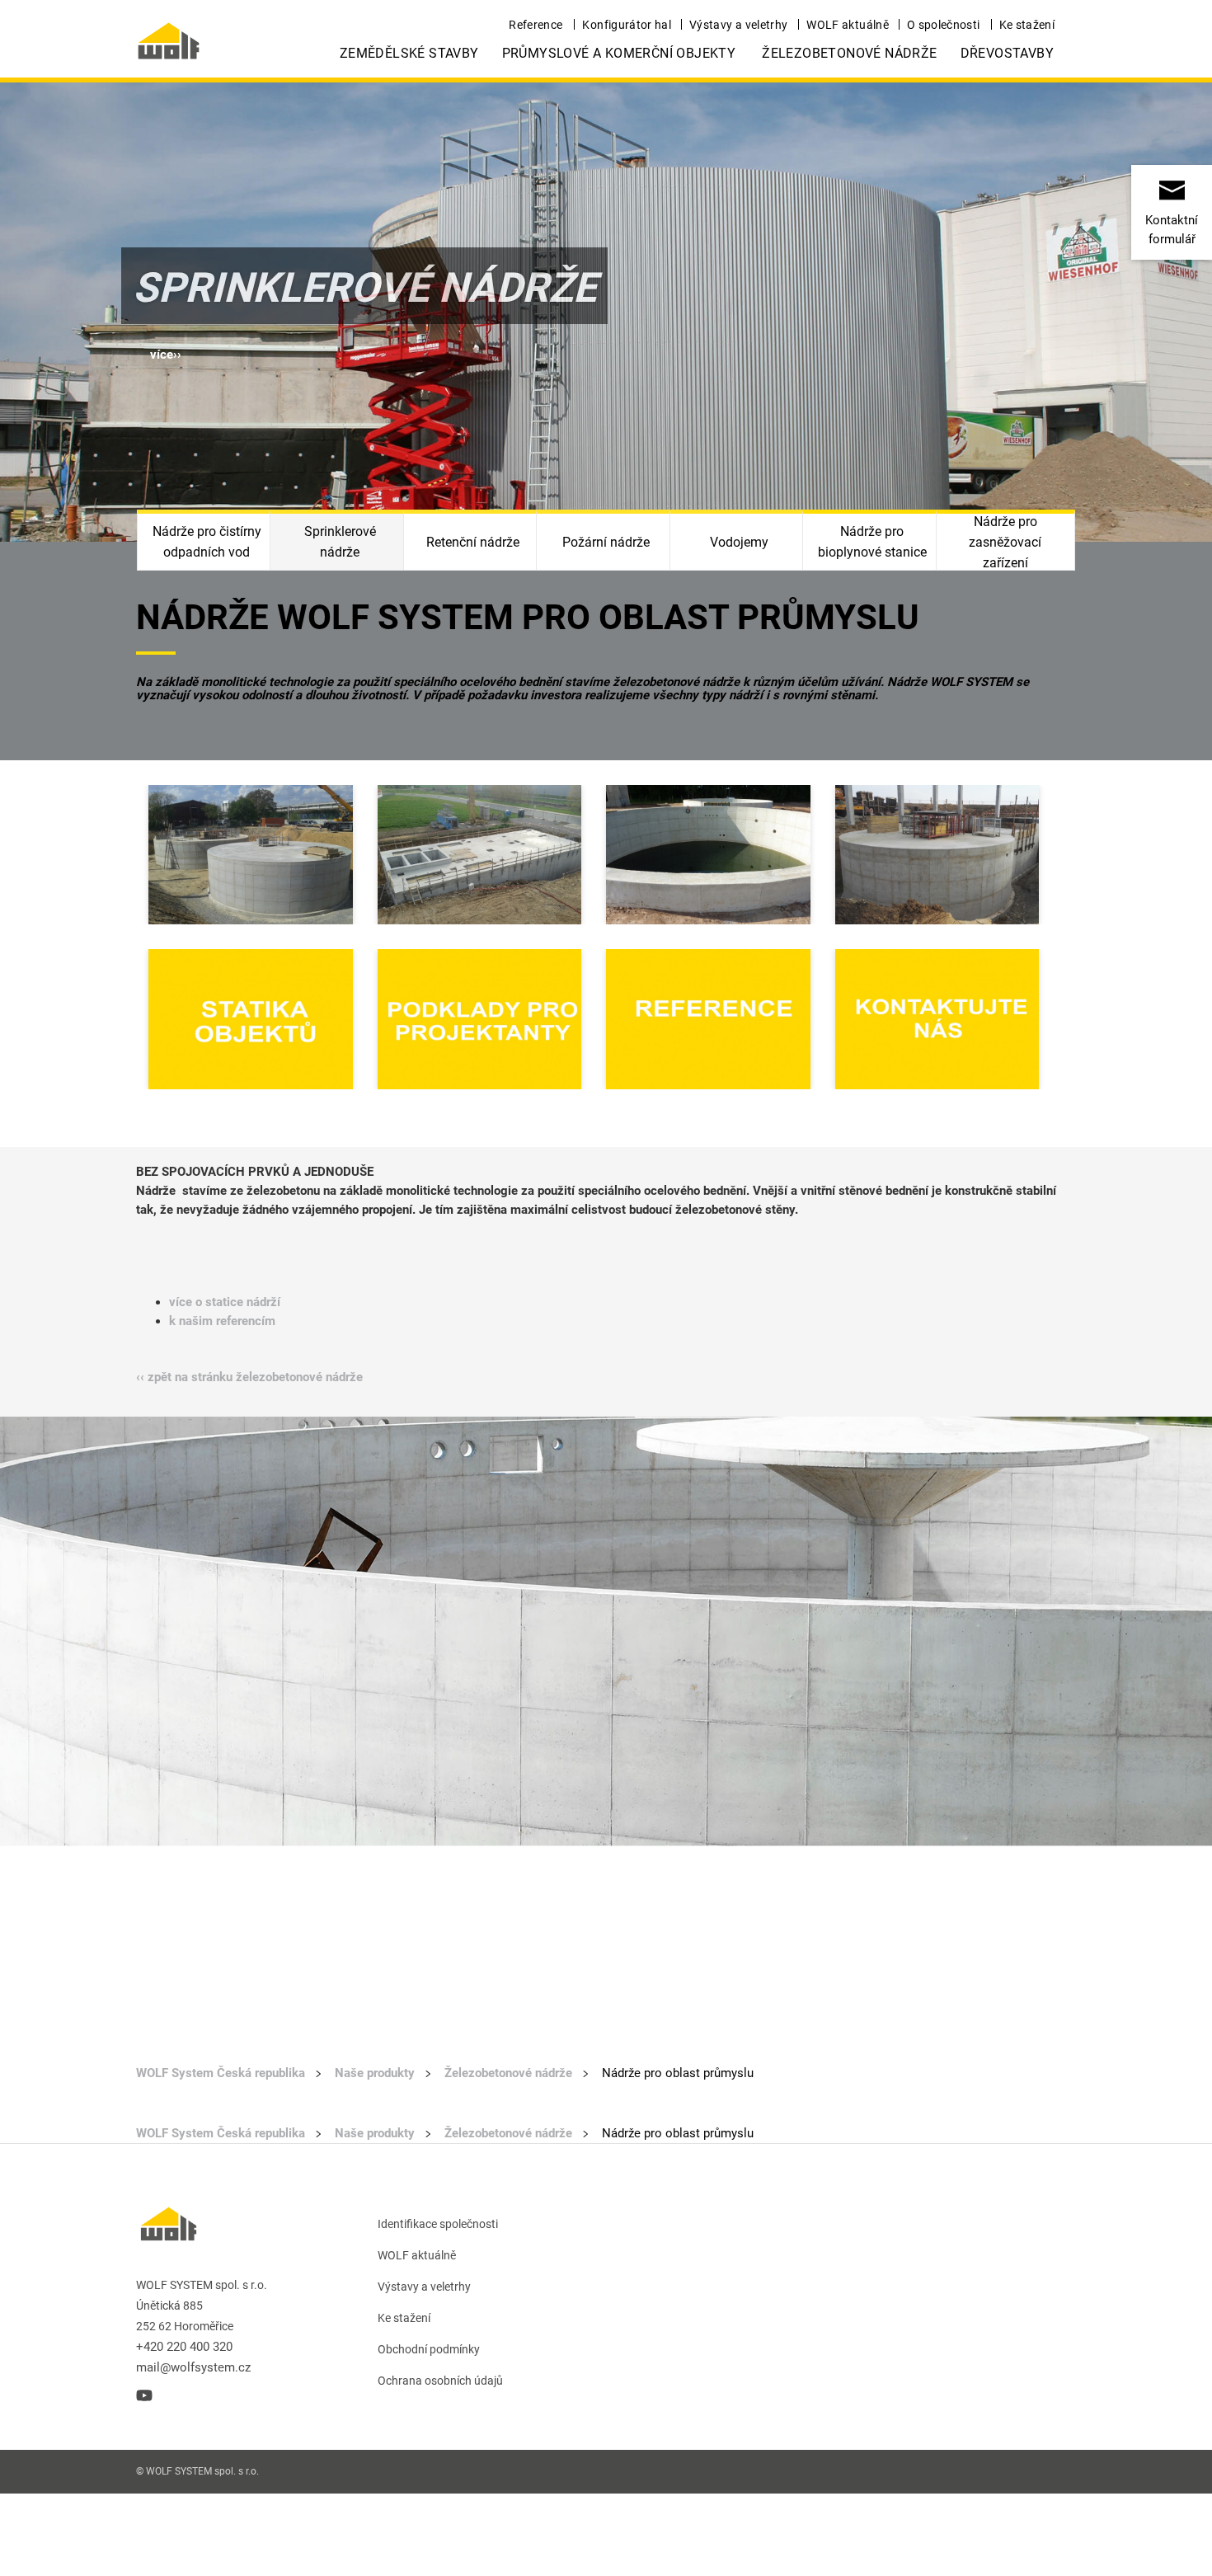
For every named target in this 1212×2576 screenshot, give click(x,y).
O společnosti (944, 25)
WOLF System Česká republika (221, 2073)
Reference (536, 25)
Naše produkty (375, 2073)
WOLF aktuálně (848, 25)
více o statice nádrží (225, 1302)
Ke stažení (1027, 25)
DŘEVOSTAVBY (1007, 53)
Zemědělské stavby (409, 53)
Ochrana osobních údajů (440, 2381)
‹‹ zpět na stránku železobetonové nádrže (249, 1377)
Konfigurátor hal (627, 25)
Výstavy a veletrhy (738, 25)
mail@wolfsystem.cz (193, 2367)
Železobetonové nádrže (849, 53)
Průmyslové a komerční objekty (619, 53)
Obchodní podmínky (429, 2349)
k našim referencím (222, 1321)
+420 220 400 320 (184, 2347)
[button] (166, 355)
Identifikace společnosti (438, 2224)
